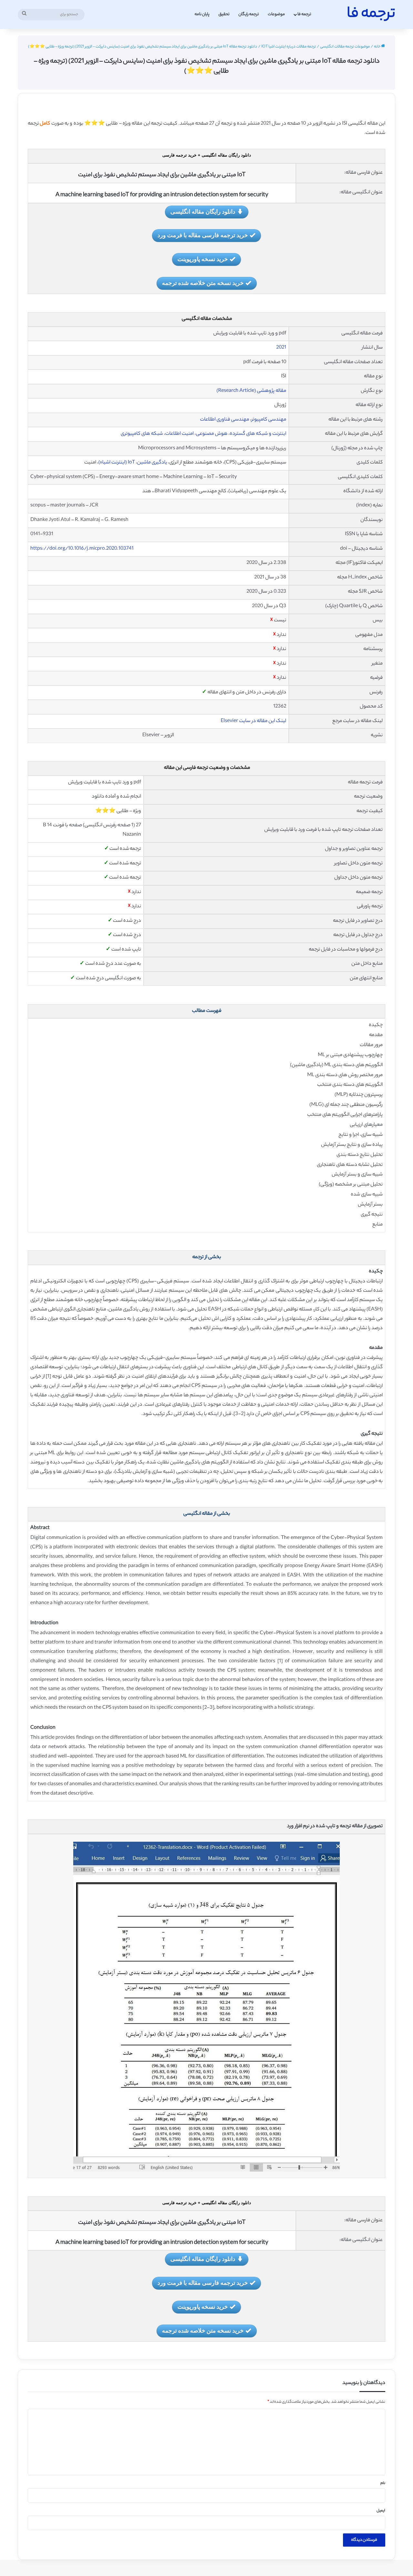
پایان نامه (202, 14)
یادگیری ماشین (152, 463)
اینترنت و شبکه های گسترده (258, 434)
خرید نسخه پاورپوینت (203, 259)
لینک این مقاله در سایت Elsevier (253, 721)
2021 (281, 348)
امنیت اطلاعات (179, 434)
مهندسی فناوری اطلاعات (225, 420)
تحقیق (224, 14)
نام (383, 2483)
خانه (378, 47)
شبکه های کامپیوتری (142, 434)
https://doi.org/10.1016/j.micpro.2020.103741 (82, 549)
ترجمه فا (304, 14)
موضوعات (276, 14)
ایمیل (381, 2511)
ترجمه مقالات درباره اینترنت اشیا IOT (289, 47)
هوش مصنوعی (212, 434)
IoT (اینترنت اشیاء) (117, 463)
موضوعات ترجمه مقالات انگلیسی (345, 47)
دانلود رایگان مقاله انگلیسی (203, 211)
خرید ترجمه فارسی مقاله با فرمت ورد (203, 235)
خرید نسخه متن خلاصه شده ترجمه (203, 283)
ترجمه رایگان (249, 14)
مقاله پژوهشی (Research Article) (251, 391)
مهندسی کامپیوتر (269, 420)
